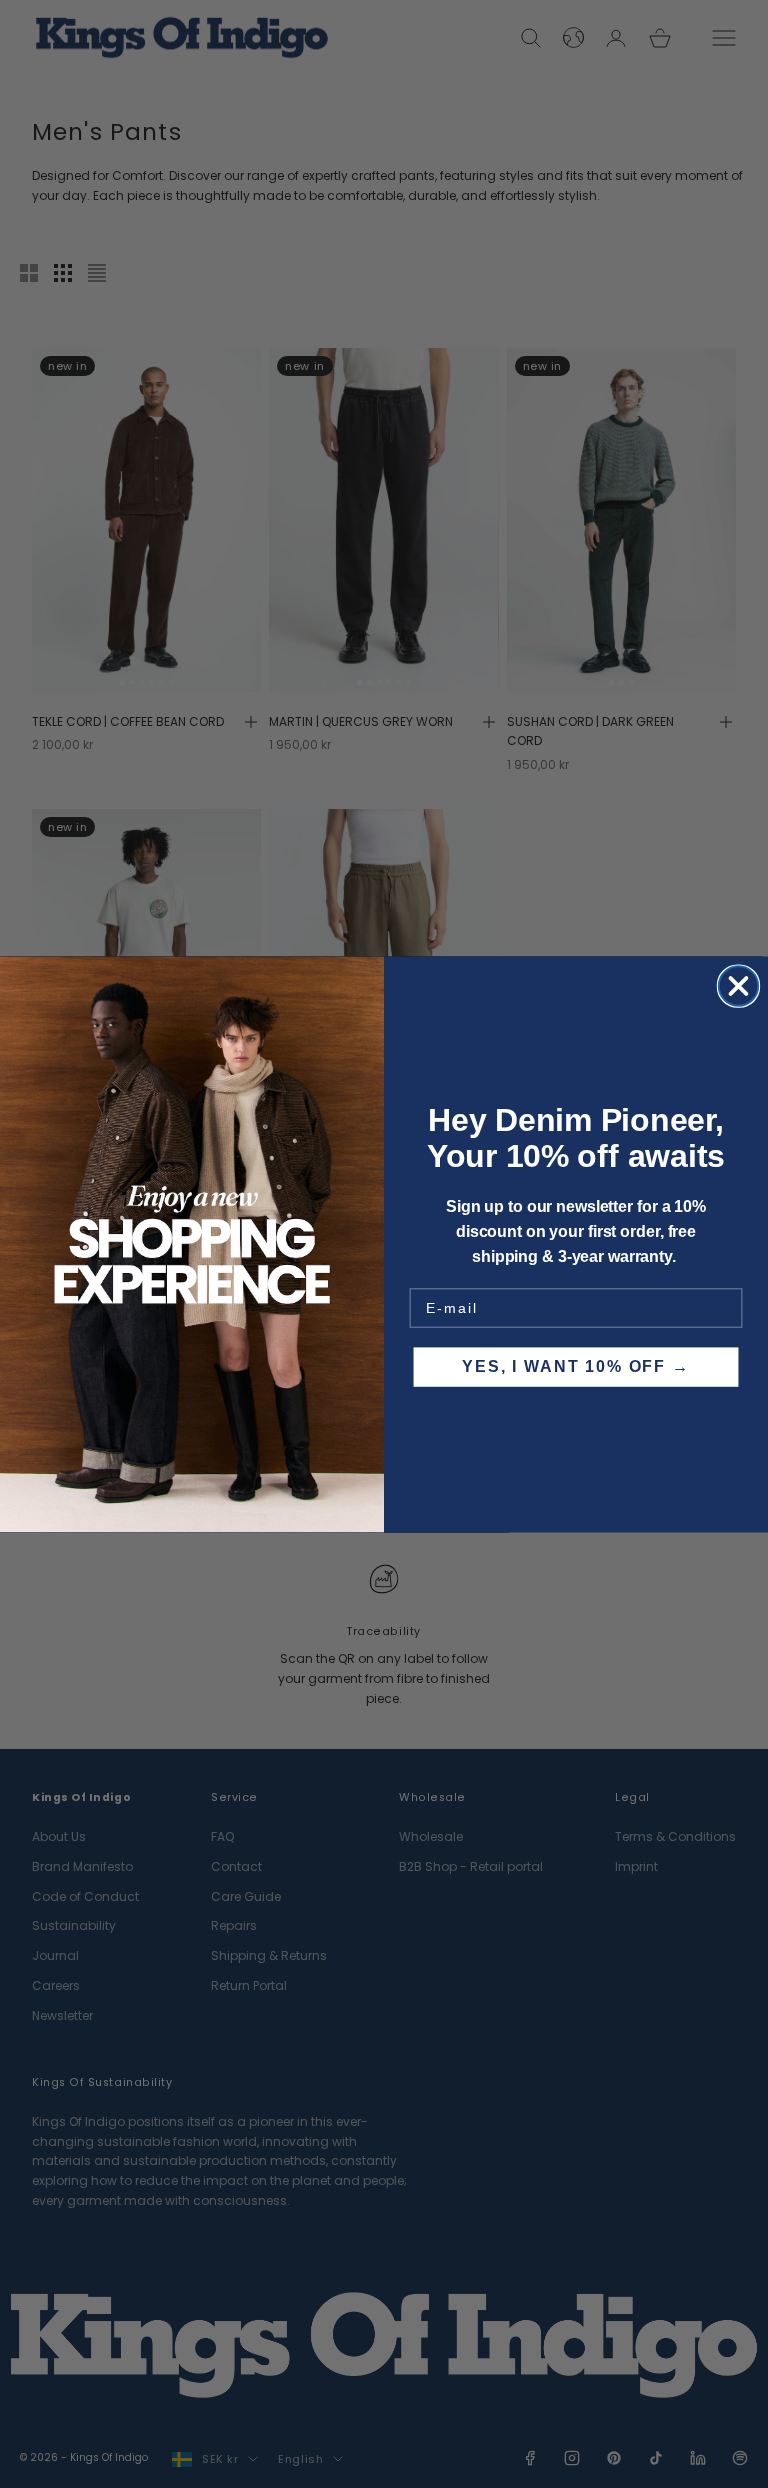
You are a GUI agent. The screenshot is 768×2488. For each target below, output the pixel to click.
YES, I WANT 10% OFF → (575, 1366)
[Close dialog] (738, 985)
